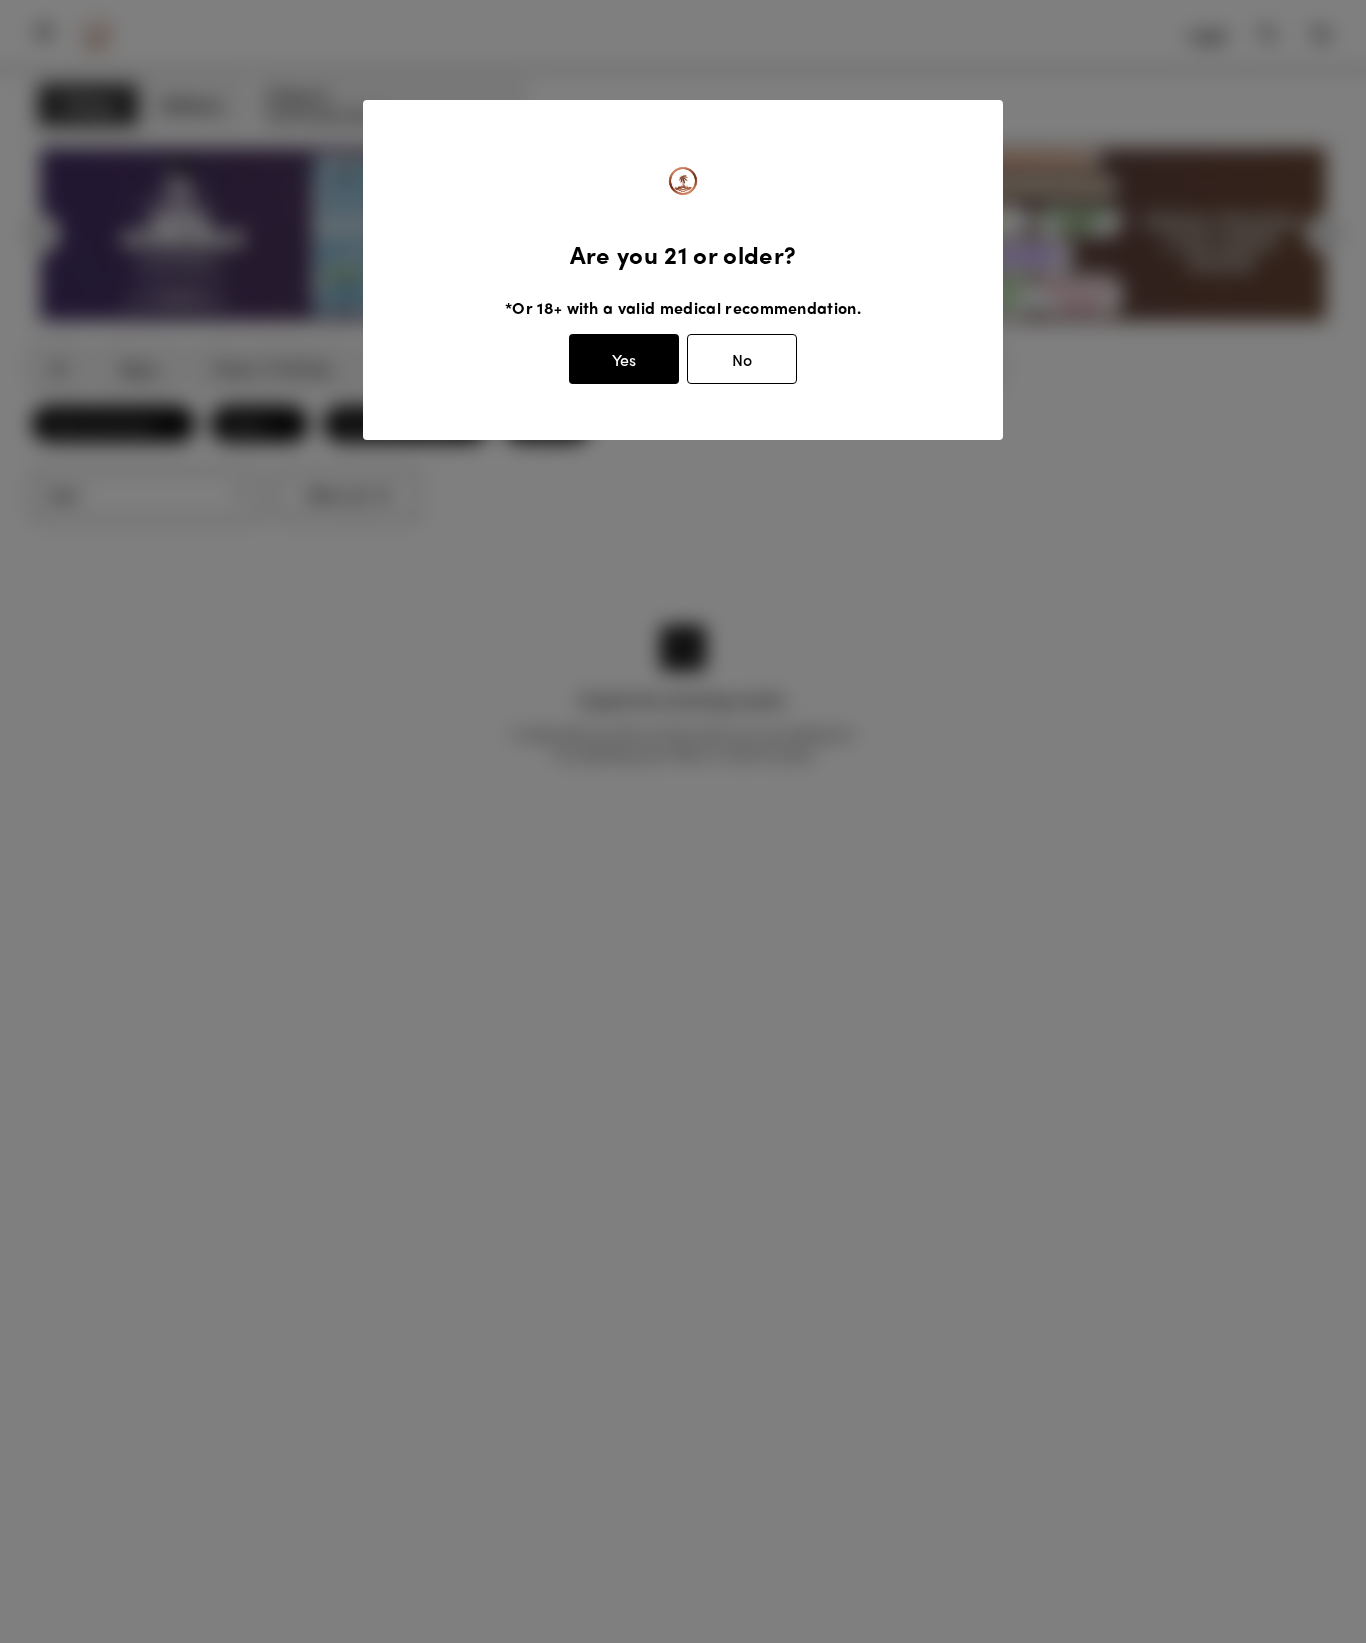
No (742, 359)
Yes (624, 359)
